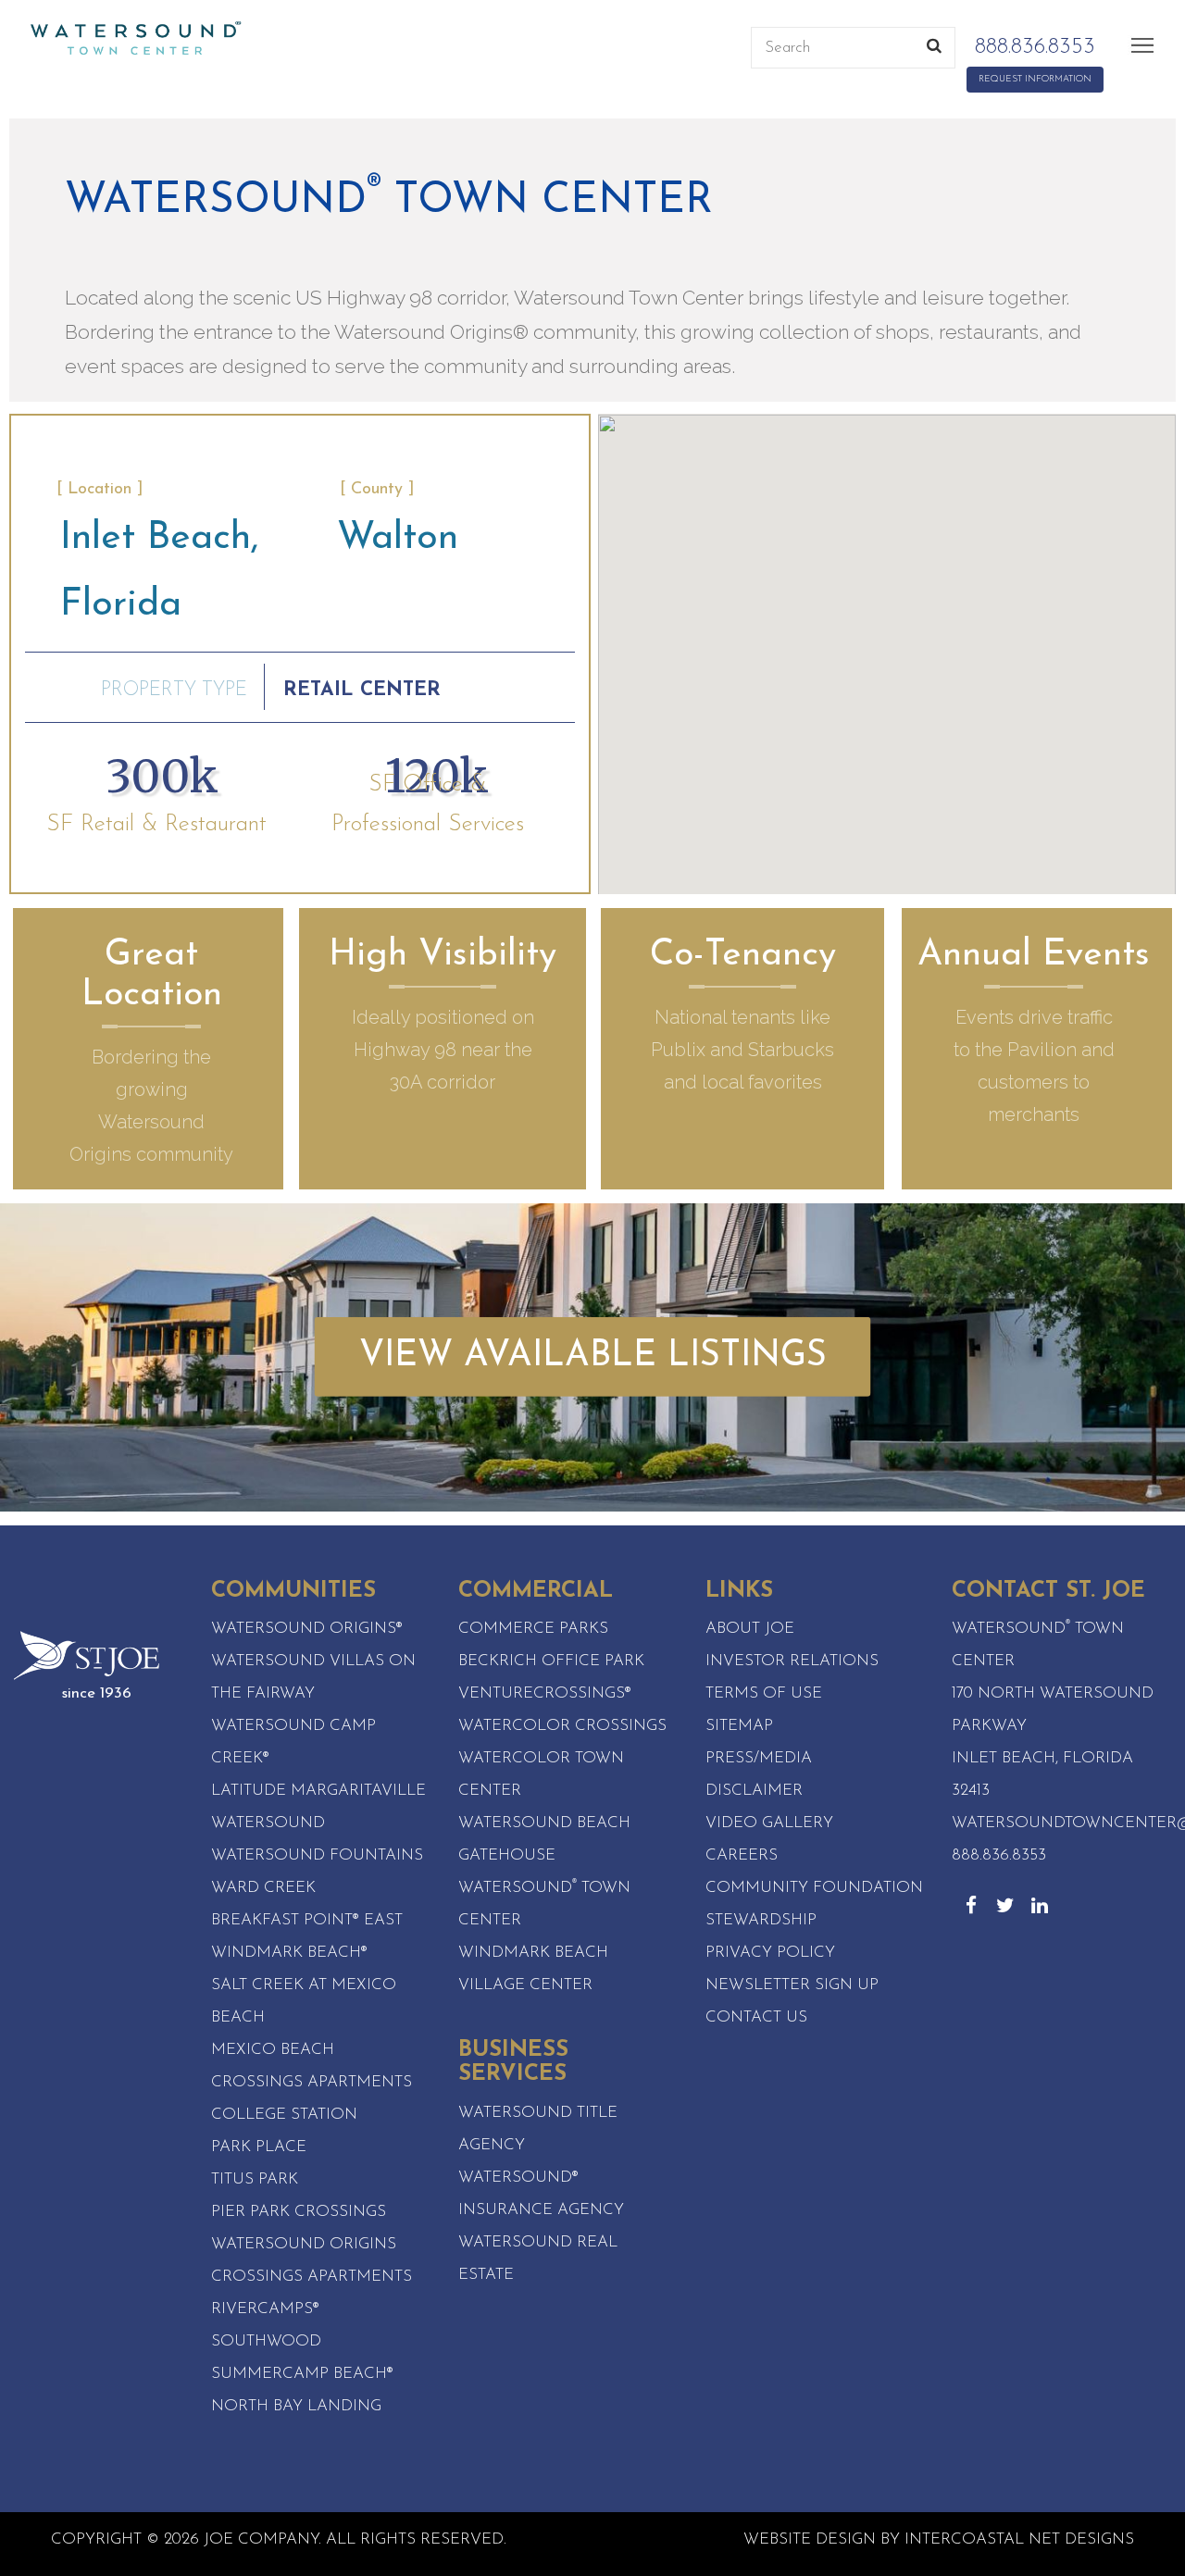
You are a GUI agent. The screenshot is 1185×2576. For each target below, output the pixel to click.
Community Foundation (814, 1888)
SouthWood (266, 2341)
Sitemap (739, 1726)
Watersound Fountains (317, 1855)
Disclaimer (754, 1791)
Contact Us (756, 2017)
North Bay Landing (296, 2406)
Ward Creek (263, 1888)
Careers (742, 1855)
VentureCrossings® (545, 1693)
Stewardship (761, 1920)
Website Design (810, 2539)
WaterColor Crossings (562, 1726)
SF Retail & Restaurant (156, 824)
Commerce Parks (533, 1629)
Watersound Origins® (307, 1629)
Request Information (1035, 79)
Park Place (259, 2147)
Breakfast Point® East (307, 1920)
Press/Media (759, 1758)
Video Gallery (769, 1823)
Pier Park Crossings (299, 2212)
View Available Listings (593, 1356)
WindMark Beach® (289, 1953)
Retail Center (362, 690)
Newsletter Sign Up (792, 1985)
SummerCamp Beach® (302, 2374)
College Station (284, 2115)
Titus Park (255, 2179)
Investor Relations (792, 1661)
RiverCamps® (265, 2309)
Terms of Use (764, 1693)
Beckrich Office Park (551, 1661)
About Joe (750, 1629)
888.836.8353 (79, 63)
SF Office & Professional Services (428, 805)
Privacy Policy (770, 1953)
